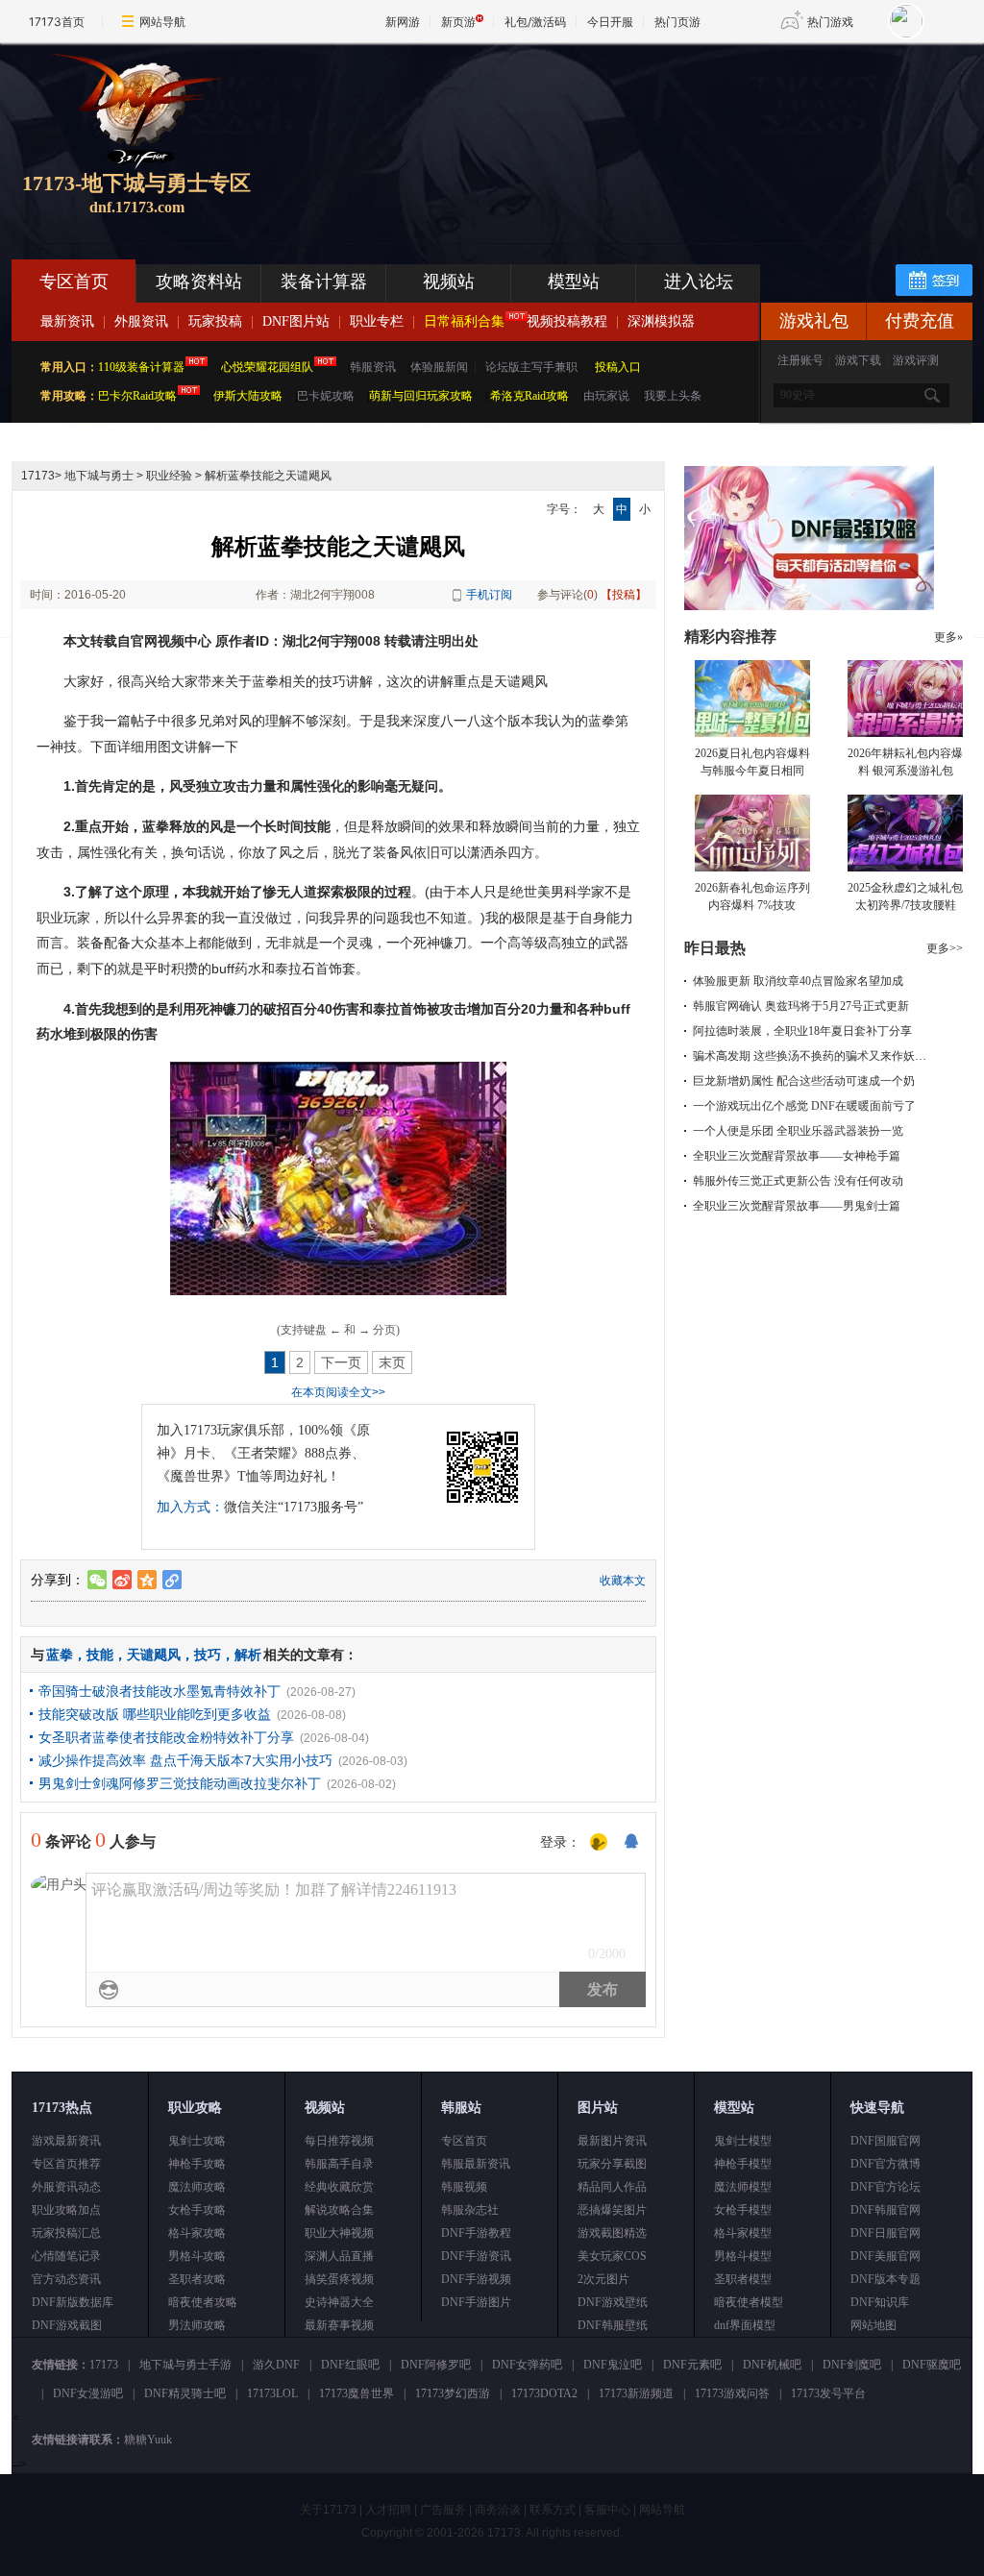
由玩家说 (606, 396)
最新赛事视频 (339, 2325)
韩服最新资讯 (476, 2164)
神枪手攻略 (197, 2164)
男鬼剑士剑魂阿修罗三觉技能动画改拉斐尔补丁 (180, 1783)
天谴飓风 (154, 1655)
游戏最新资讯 (66, 2141)
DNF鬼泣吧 (613, 2365)
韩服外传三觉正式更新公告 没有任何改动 (798, 1181)
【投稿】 (624, 595)
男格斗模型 (743, 2256)
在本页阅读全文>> (338, 1392)
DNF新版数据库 (73, 2302)
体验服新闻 (439, 367)
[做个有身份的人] (599, 1843)
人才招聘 (388, 2510)
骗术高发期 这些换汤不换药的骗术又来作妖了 (810, 1056)
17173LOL (272, 2393)
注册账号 (800, 360)
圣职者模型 (743, 2279)
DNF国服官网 (886, 2141)
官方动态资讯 (66, 2279)
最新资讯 (67, 321)
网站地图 (873, 2325)
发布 (603, 1989)
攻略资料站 (199, 282)
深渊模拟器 (661, 321)
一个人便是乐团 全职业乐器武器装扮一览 (798, 1131)
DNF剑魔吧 (852, 2365)
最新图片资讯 (612, 2141)
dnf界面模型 (745, 2325)
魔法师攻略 (197, 2187)
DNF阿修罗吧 (436, 2365)
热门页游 (677, 22)
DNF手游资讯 (476, 2256)
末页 (392, 1362)
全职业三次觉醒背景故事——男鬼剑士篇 (797, 1206)
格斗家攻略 (197, 2233)
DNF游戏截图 (67, 2325)
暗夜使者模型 (749, 2302)
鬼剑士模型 (743, 2141)
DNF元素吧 (692, 2365)
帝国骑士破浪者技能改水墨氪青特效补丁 (160, 1691)
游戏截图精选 (612, 2233)
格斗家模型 (743, 2233)
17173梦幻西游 (453, 2393)
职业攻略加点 (66, 2210)
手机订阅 (489, 595)
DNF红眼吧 (350, 2365)
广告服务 (443, 2510)
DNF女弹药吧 (527, 2365)
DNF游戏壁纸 (613, 2302)
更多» (948, 637)
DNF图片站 (296, 321)
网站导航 (162, 22)
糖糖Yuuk (148, 2440)
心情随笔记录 (66, 2256)
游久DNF (276, 2365)
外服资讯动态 (66, 2187)
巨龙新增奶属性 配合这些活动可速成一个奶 (804, 1081)
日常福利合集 (464, 321)
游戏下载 (858, 360)
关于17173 (328, 2510)
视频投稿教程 (567, 321)
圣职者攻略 (197, 2279)
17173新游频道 (636, 2393)
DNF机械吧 (772, 2365)
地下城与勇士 (99, 476)
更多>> (945, 948)
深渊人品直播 (339, 2256)
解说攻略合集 (339, 2210)
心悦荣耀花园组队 (267, 367)
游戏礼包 (814, 321)
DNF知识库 (880, 2302)
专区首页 (74, 282)
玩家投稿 (215, 321)
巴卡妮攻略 (326, 396)
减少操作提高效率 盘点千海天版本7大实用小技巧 (185, 1760)
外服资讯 (141, 321)
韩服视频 (464, 2187)
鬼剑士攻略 (197, 2141)
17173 (38, 476)
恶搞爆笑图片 (612, 2210)
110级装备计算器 (141, 367)
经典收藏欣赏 (339, 2187)
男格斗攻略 (197, 2256)
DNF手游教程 (476, 2233)
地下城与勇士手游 (185, 2365)
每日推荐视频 (339, 2141)
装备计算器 (324, 282)
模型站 (574, 282)
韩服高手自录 (339, 2164)
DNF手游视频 (476, 2279)
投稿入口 (618, 367)
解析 (248, 1655)
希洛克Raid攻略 (528, 396)
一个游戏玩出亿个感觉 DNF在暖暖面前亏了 (804, 1106)
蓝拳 (60, 1655)
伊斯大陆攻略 (248, 396)
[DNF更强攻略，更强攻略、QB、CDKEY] (809, 606)
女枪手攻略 (197, 2210)
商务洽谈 (498, 2510)
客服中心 (607, 2510)
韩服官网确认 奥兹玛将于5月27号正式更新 (801, 1006)
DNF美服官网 (886, 2256)
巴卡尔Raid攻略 (137, 396)
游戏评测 (916, 360)
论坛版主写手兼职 (531, 367)
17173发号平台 (828, 2393)
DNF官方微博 (886, 2164)
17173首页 (57, 22)
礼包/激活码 (535, 22)
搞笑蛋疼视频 (339, 2279)
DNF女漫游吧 (88, 2393)
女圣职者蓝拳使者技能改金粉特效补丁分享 (166, 1737)
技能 (100, 1655)
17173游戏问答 (732, 2393)
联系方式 (553, 2510)
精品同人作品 (612, 2187)
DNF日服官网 (886, 2233)
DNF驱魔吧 (932, 2365)
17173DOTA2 (544, 2393)
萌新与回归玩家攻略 (421, 396)
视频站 (449, 282)
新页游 (458, 22)
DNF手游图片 (476, 2302)
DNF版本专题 (886, 2279)
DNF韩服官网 (886, 2210)
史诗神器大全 (339, 2302)
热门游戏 (830, 22)
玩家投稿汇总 (66, 2233)
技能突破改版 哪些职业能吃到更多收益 (155, 1714)
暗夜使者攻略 (203, 2302)
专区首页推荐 (66, 2164)
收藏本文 (623, 1581)
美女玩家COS (612, 2256)
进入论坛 (699, 282)
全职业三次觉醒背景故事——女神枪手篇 (797, 1156)
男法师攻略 (197, 2325)
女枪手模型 (743, 2210)
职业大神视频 (339, 2233)
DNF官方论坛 (886, 2187)
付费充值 (920, 321)
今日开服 (610, 22)
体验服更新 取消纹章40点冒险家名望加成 (798, 981)
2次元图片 (603, 2279)
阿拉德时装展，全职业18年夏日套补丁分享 (802, 1031)
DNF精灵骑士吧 (185, 2393)
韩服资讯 (373, 367)
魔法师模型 (743, 2187)
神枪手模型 (743, 2164)
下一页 (341, 1362)
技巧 (208, 1655)
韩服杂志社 (470, 2210)
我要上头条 (673, 396)
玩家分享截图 (612, 2164)
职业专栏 (377, 321)
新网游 (403, 22)
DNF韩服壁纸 (613, 2325)
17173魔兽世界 (357, 2393)
